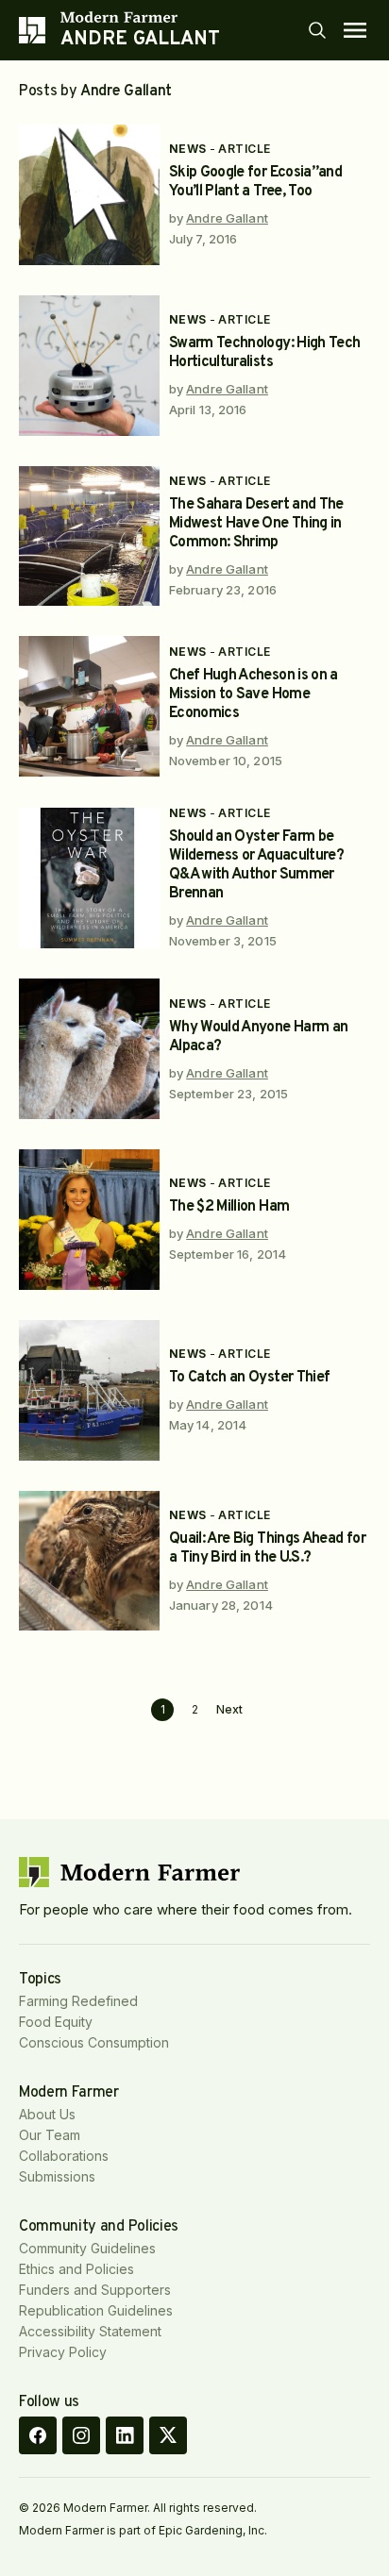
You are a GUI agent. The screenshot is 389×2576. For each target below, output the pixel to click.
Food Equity (56, 2022)
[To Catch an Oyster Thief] (89, 1390)
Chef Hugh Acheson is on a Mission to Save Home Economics (254, 694)
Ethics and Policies (76, 2269)
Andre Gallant (227, 218)
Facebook (38, 2435)
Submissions (57, 2176)
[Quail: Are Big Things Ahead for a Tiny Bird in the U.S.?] (89, 1561)
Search (317, 30)
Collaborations (64, 2156)
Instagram (81, 2435)
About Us (47, 2114)
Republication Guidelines (96, 2310)
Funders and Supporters (95, 2290)
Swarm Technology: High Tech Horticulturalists (265, 353)
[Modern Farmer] (140, 17)
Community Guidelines (87, 2248)
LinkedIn (125, 2435)
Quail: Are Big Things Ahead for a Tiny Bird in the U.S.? (267, 1548)
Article (244, 149)
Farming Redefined (78, 2001)
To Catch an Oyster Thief (250, 1378)
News (188, 149)
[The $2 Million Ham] (89, 1220)
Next (229, 1710)
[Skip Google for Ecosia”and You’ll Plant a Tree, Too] (89, 195)
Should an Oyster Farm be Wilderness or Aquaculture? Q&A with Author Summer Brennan (256, 865)
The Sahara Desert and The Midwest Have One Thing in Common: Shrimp (256, 524)
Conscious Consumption (94, 2042)
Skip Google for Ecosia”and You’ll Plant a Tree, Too (255, 182)
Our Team (50, 2135)
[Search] (317, 30)
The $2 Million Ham (229, 1207)
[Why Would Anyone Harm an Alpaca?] (89, 1049)
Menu (355, 30)
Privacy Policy (63, 2352)
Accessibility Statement (90, 2331)
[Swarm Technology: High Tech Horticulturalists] (89, 366)
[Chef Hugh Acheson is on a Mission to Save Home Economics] (89, 706)
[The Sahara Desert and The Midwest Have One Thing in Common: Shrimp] (89, 536)
